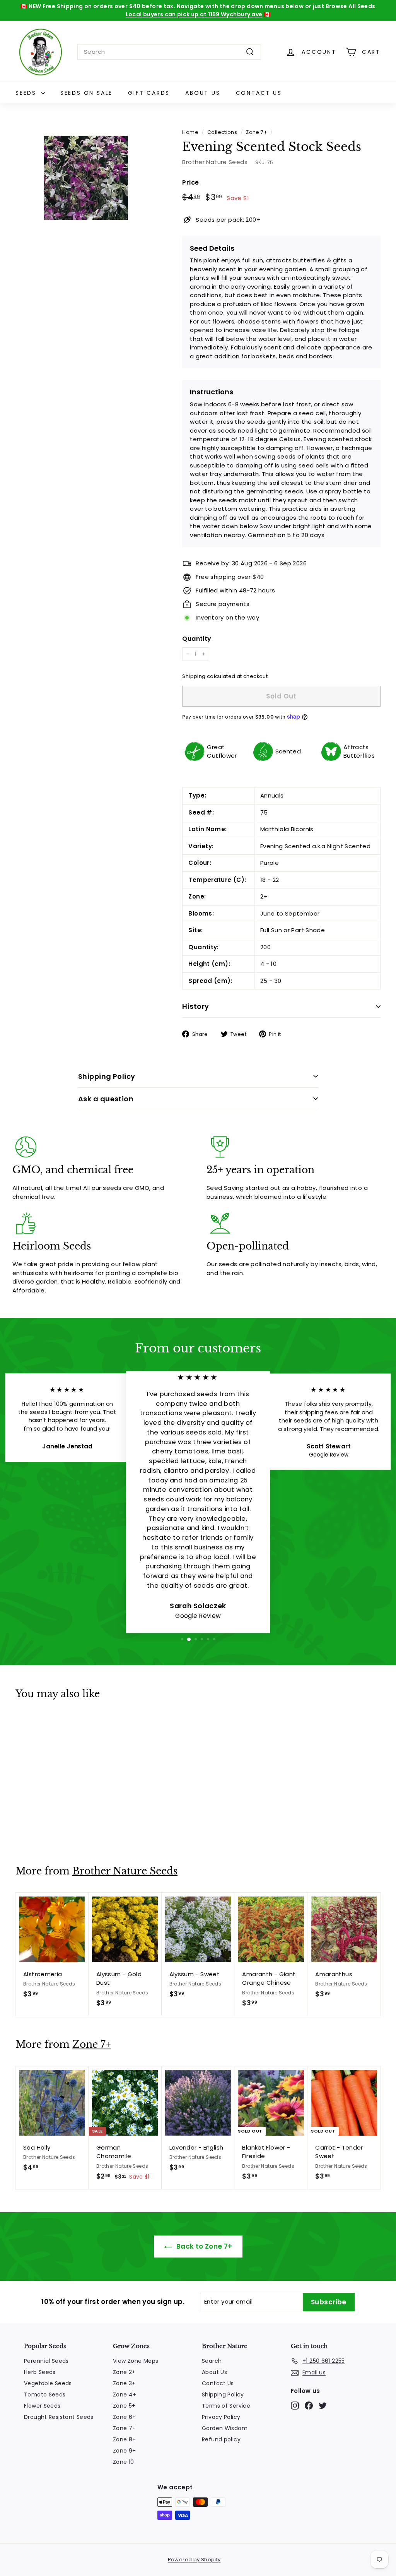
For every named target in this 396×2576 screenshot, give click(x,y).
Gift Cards (149, 93)
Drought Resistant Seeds (59, 2417)
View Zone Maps (136, 2361)
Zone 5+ (124, 2406)
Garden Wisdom (225, 2428)
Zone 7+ (257, 132)
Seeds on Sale (86, 93)
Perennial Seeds (46, 2361)
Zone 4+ (125, 2395)
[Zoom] (86, 178)
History (195, 1006)
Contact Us (259, 93)
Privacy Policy (221, 2417)
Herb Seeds (40, 2372)
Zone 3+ (124, 2383)
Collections (222, 132)
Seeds (27, 93)
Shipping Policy (107, 1076)
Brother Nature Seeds (215, 162)
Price (190, 182)
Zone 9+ (125, 2451)
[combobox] (169, 52)
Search (212, 2361)
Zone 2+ (124, 2372)
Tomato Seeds (45, 2395)
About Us (203, 93)
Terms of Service (226, 2406)
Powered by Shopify (194, 2560)
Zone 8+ (125, 2439)
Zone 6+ (125, 2417)
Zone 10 (124, 2462)
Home (190, 132)
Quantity (197, 639)
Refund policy (221, 2439)
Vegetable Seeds (48, 2383)
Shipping (194, 676)
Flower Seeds (42, 2406)
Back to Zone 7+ (204, 2246)
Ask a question (106, 1099)
